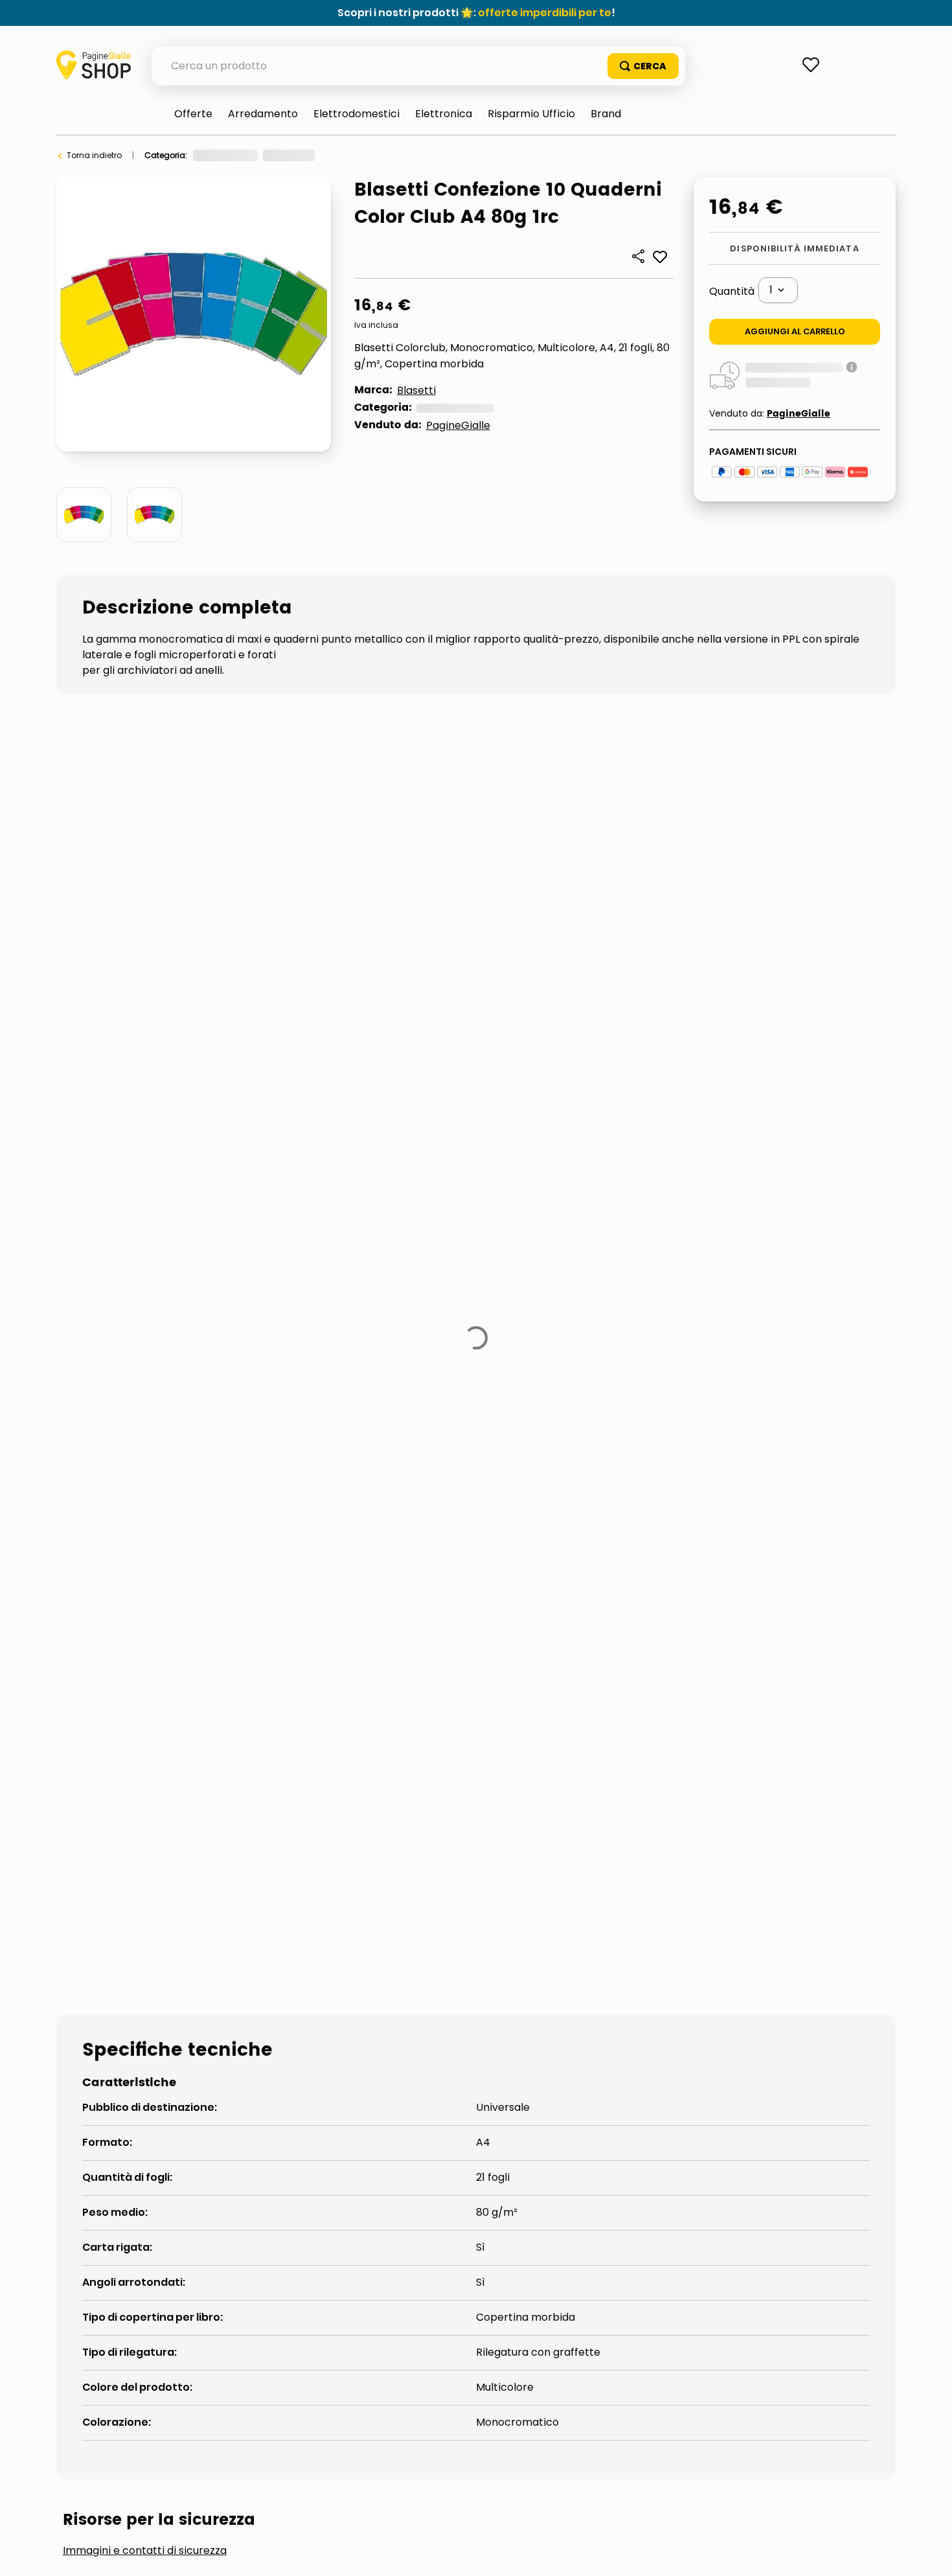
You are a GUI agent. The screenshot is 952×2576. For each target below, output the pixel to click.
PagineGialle (458, 425)
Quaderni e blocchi (511, 155)
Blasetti (416, 390)
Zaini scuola (199, 1846)
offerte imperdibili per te (545, 13)
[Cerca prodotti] (643, 66)
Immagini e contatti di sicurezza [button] (145, 1748)
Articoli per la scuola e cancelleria (390, 155)
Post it (100, 1846)
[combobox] (418, 66)
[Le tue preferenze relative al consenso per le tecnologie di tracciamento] (929, 2553)
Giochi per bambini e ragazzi (250, 155)
